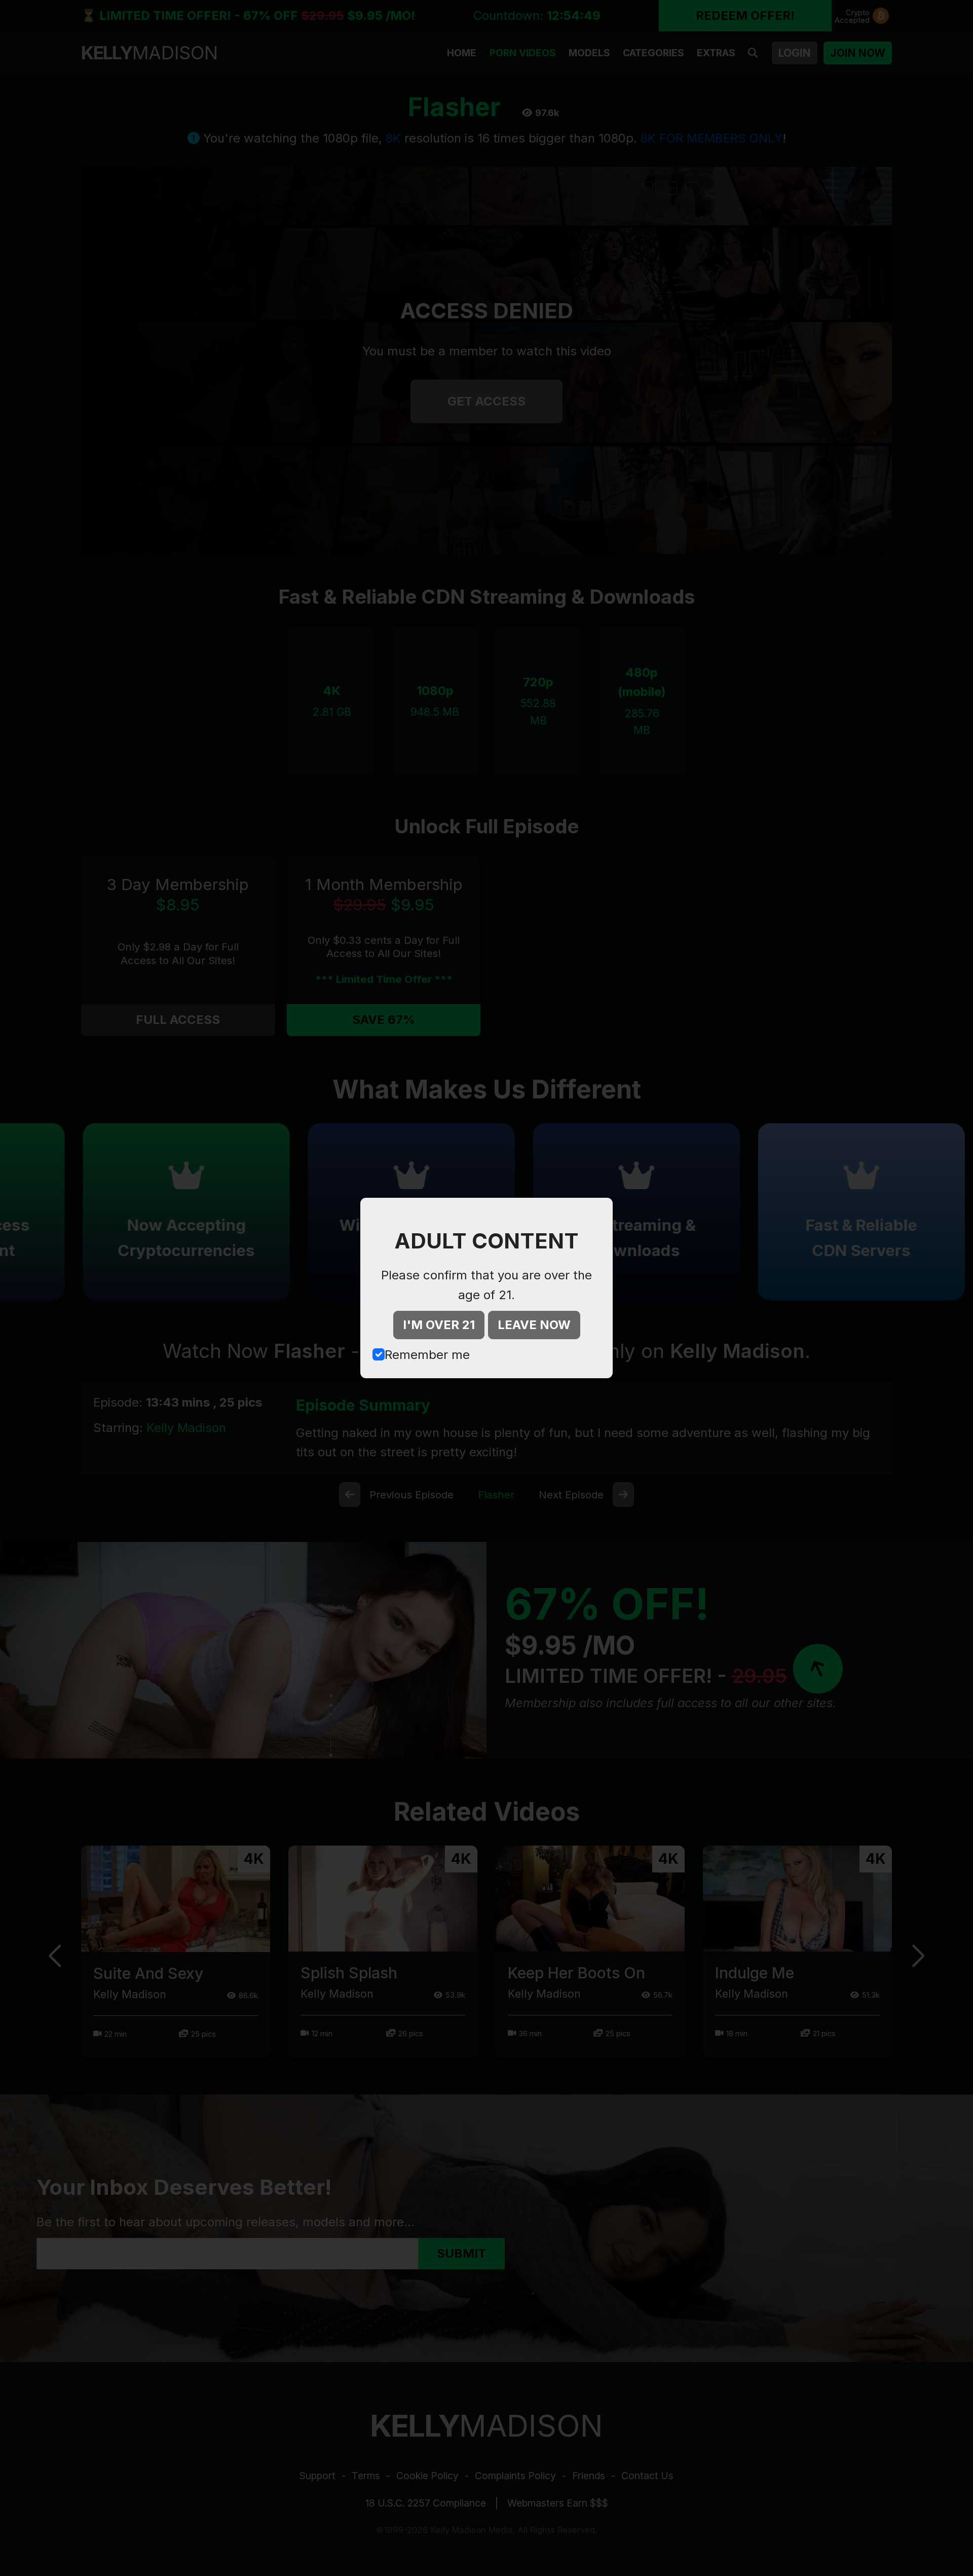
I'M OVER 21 (439, 1325)
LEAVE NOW (534, 1325)
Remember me (427, 1355)
